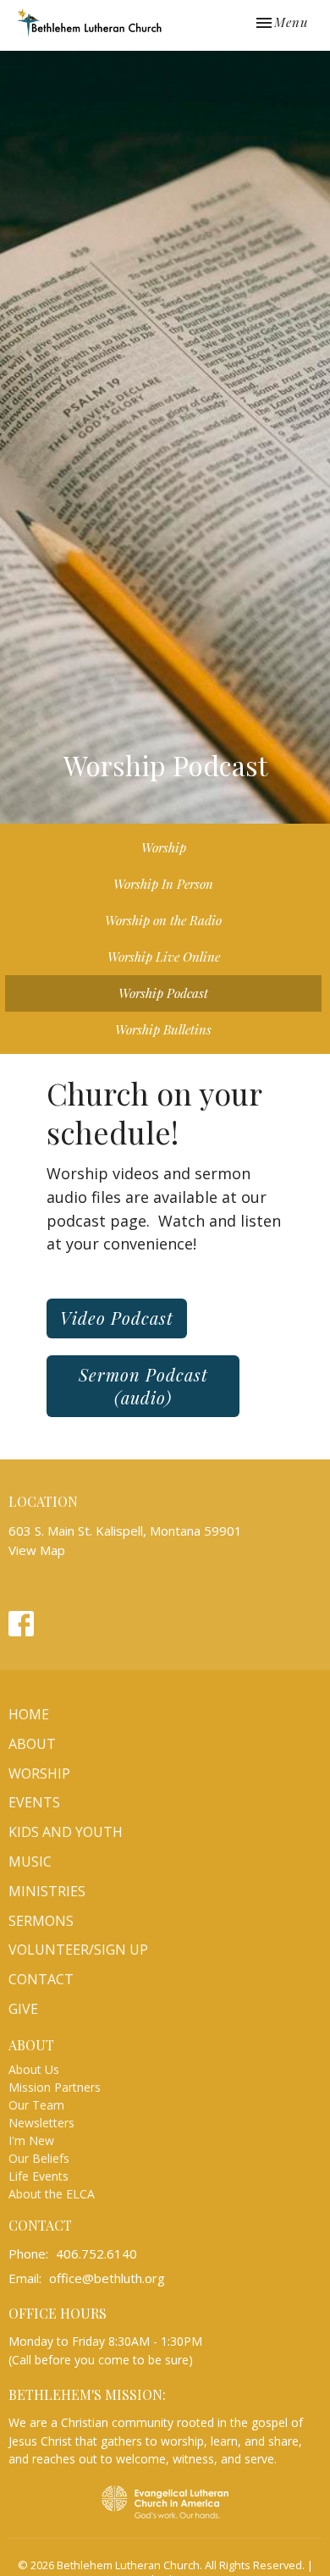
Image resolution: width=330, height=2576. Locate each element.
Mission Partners (55, 2087)
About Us (34, 2069)
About (32, 1744)
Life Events (38, 2176)
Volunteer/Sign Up (78, 1950)
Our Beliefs (39, 2158)
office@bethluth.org (107, 2278)
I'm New (31, 2140)
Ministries (47, 1891)
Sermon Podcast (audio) (143, 1386)
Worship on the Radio (163, 920)
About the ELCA (52, 2194)
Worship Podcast (163, 993)
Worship (164, 847)
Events (34, 1802)
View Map (37, 1550)
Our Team (36, 2105)
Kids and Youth (66, 1832)
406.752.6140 (96, 2253)
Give (23, 2009)
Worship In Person (163, 884)
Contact (41, 1979)
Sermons (41, 1921)
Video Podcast (117, 1318)
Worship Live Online (164, 957)
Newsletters (41, 2123)
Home (29, 1714)
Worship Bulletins (163, 1029)
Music (30, 1862)
